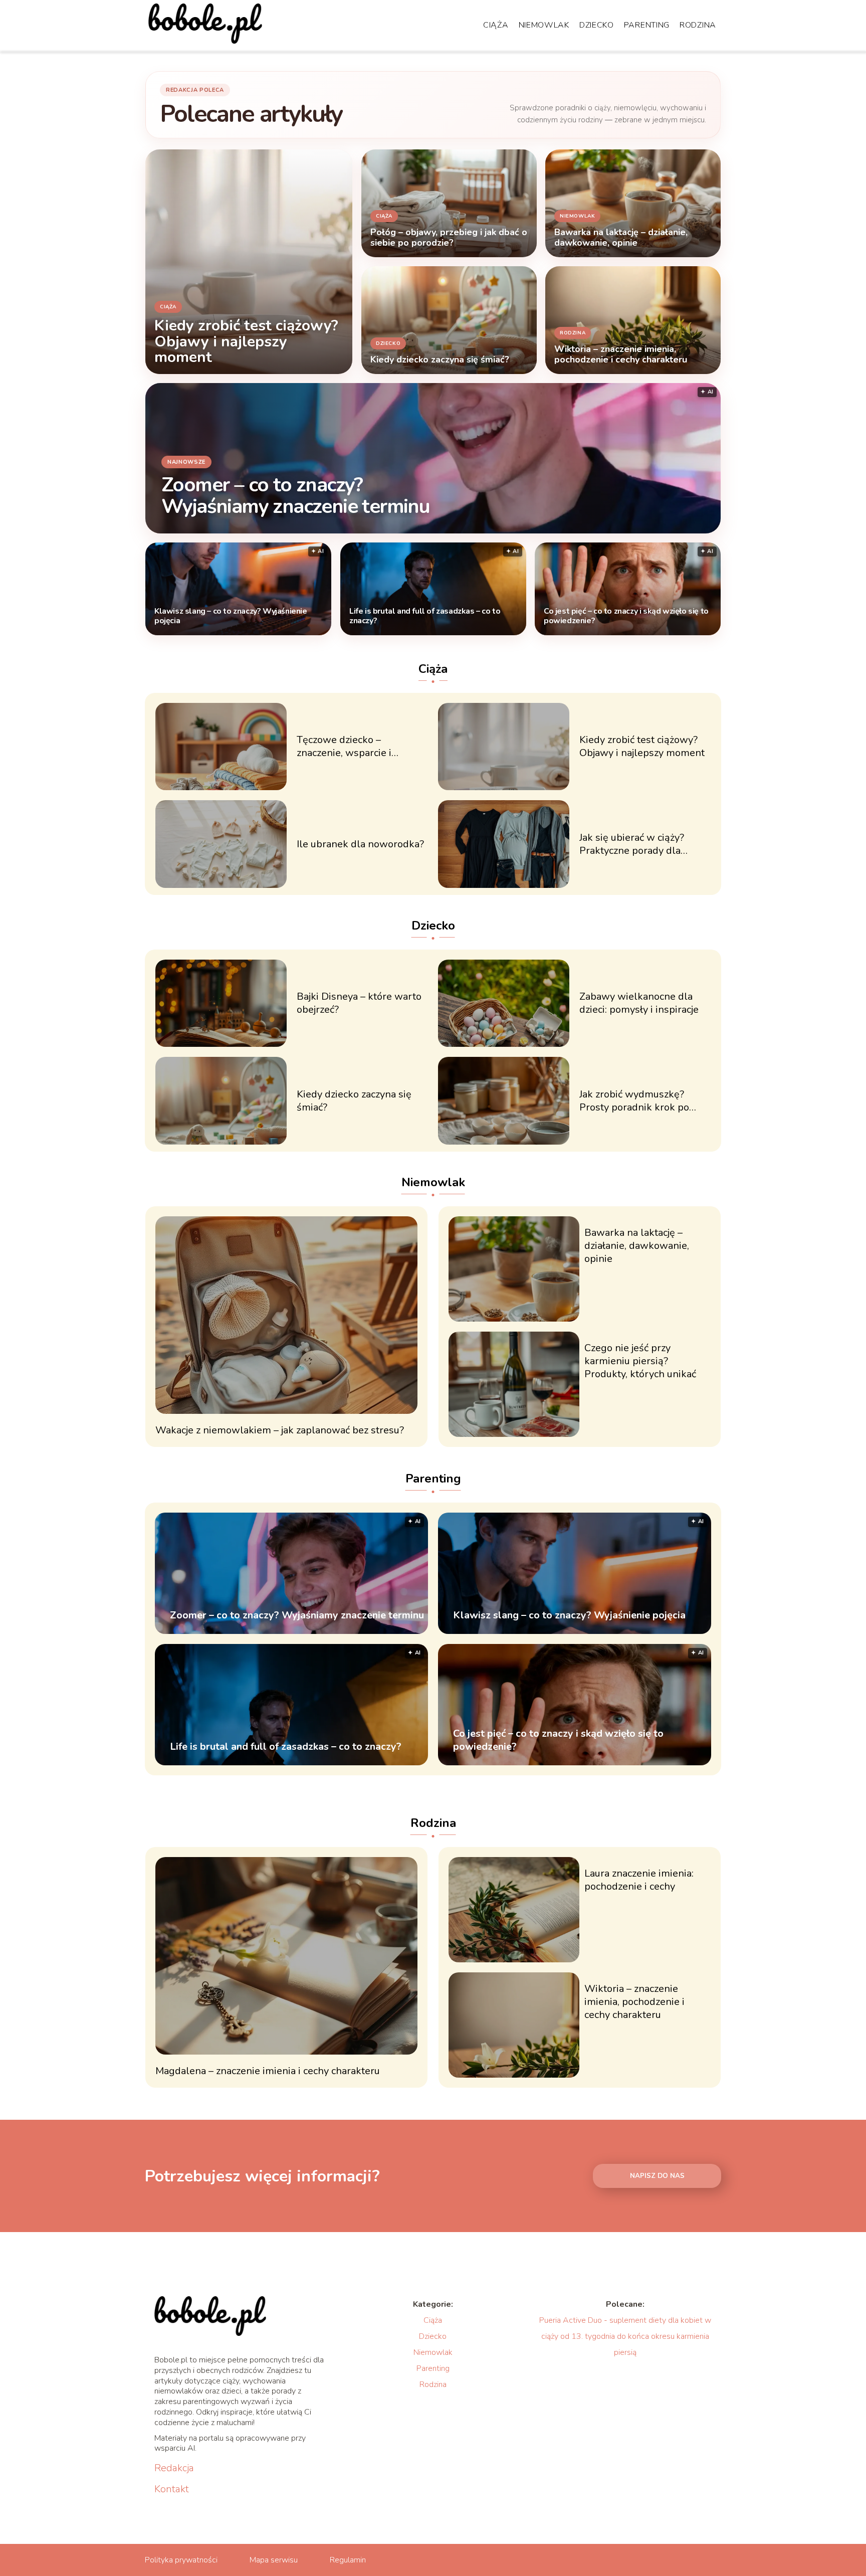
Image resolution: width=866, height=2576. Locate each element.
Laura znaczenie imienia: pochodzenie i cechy (639, 1880)
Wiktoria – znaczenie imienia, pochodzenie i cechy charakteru (634, 2002)
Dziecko (597, 25)
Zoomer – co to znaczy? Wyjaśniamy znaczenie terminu (295, 495)
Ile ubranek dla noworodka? (360, 844)
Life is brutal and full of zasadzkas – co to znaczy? (425, 616)
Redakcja (174, 2468)
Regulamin (348, 2560)
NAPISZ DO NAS (657, 2176)
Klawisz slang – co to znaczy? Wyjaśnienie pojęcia (231, 616)
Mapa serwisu (274, 2560)
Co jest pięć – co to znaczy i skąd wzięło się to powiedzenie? (626, 616)
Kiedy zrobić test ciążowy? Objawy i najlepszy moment (642, 747)
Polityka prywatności (181, 2560)
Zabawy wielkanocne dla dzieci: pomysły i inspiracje (639, 1003)
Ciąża (496, 25)
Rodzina (698, 25)
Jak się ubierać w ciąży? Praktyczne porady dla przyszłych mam (632, 844)
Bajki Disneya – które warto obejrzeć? (359, 1003)
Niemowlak (544, 25)
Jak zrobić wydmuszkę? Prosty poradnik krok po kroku (634, 1101)
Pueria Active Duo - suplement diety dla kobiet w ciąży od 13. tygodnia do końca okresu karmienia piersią (625, 2336)
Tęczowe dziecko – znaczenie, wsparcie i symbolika (344, 747)
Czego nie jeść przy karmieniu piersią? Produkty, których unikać (640, 1361)
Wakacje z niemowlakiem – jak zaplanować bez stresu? (280, 1430)
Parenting (647, 25)
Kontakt (172, 2489)
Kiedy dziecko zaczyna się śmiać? (354, 1101)
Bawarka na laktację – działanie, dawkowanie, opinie (637, 1246)
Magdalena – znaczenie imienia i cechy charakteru (268, 2071)
